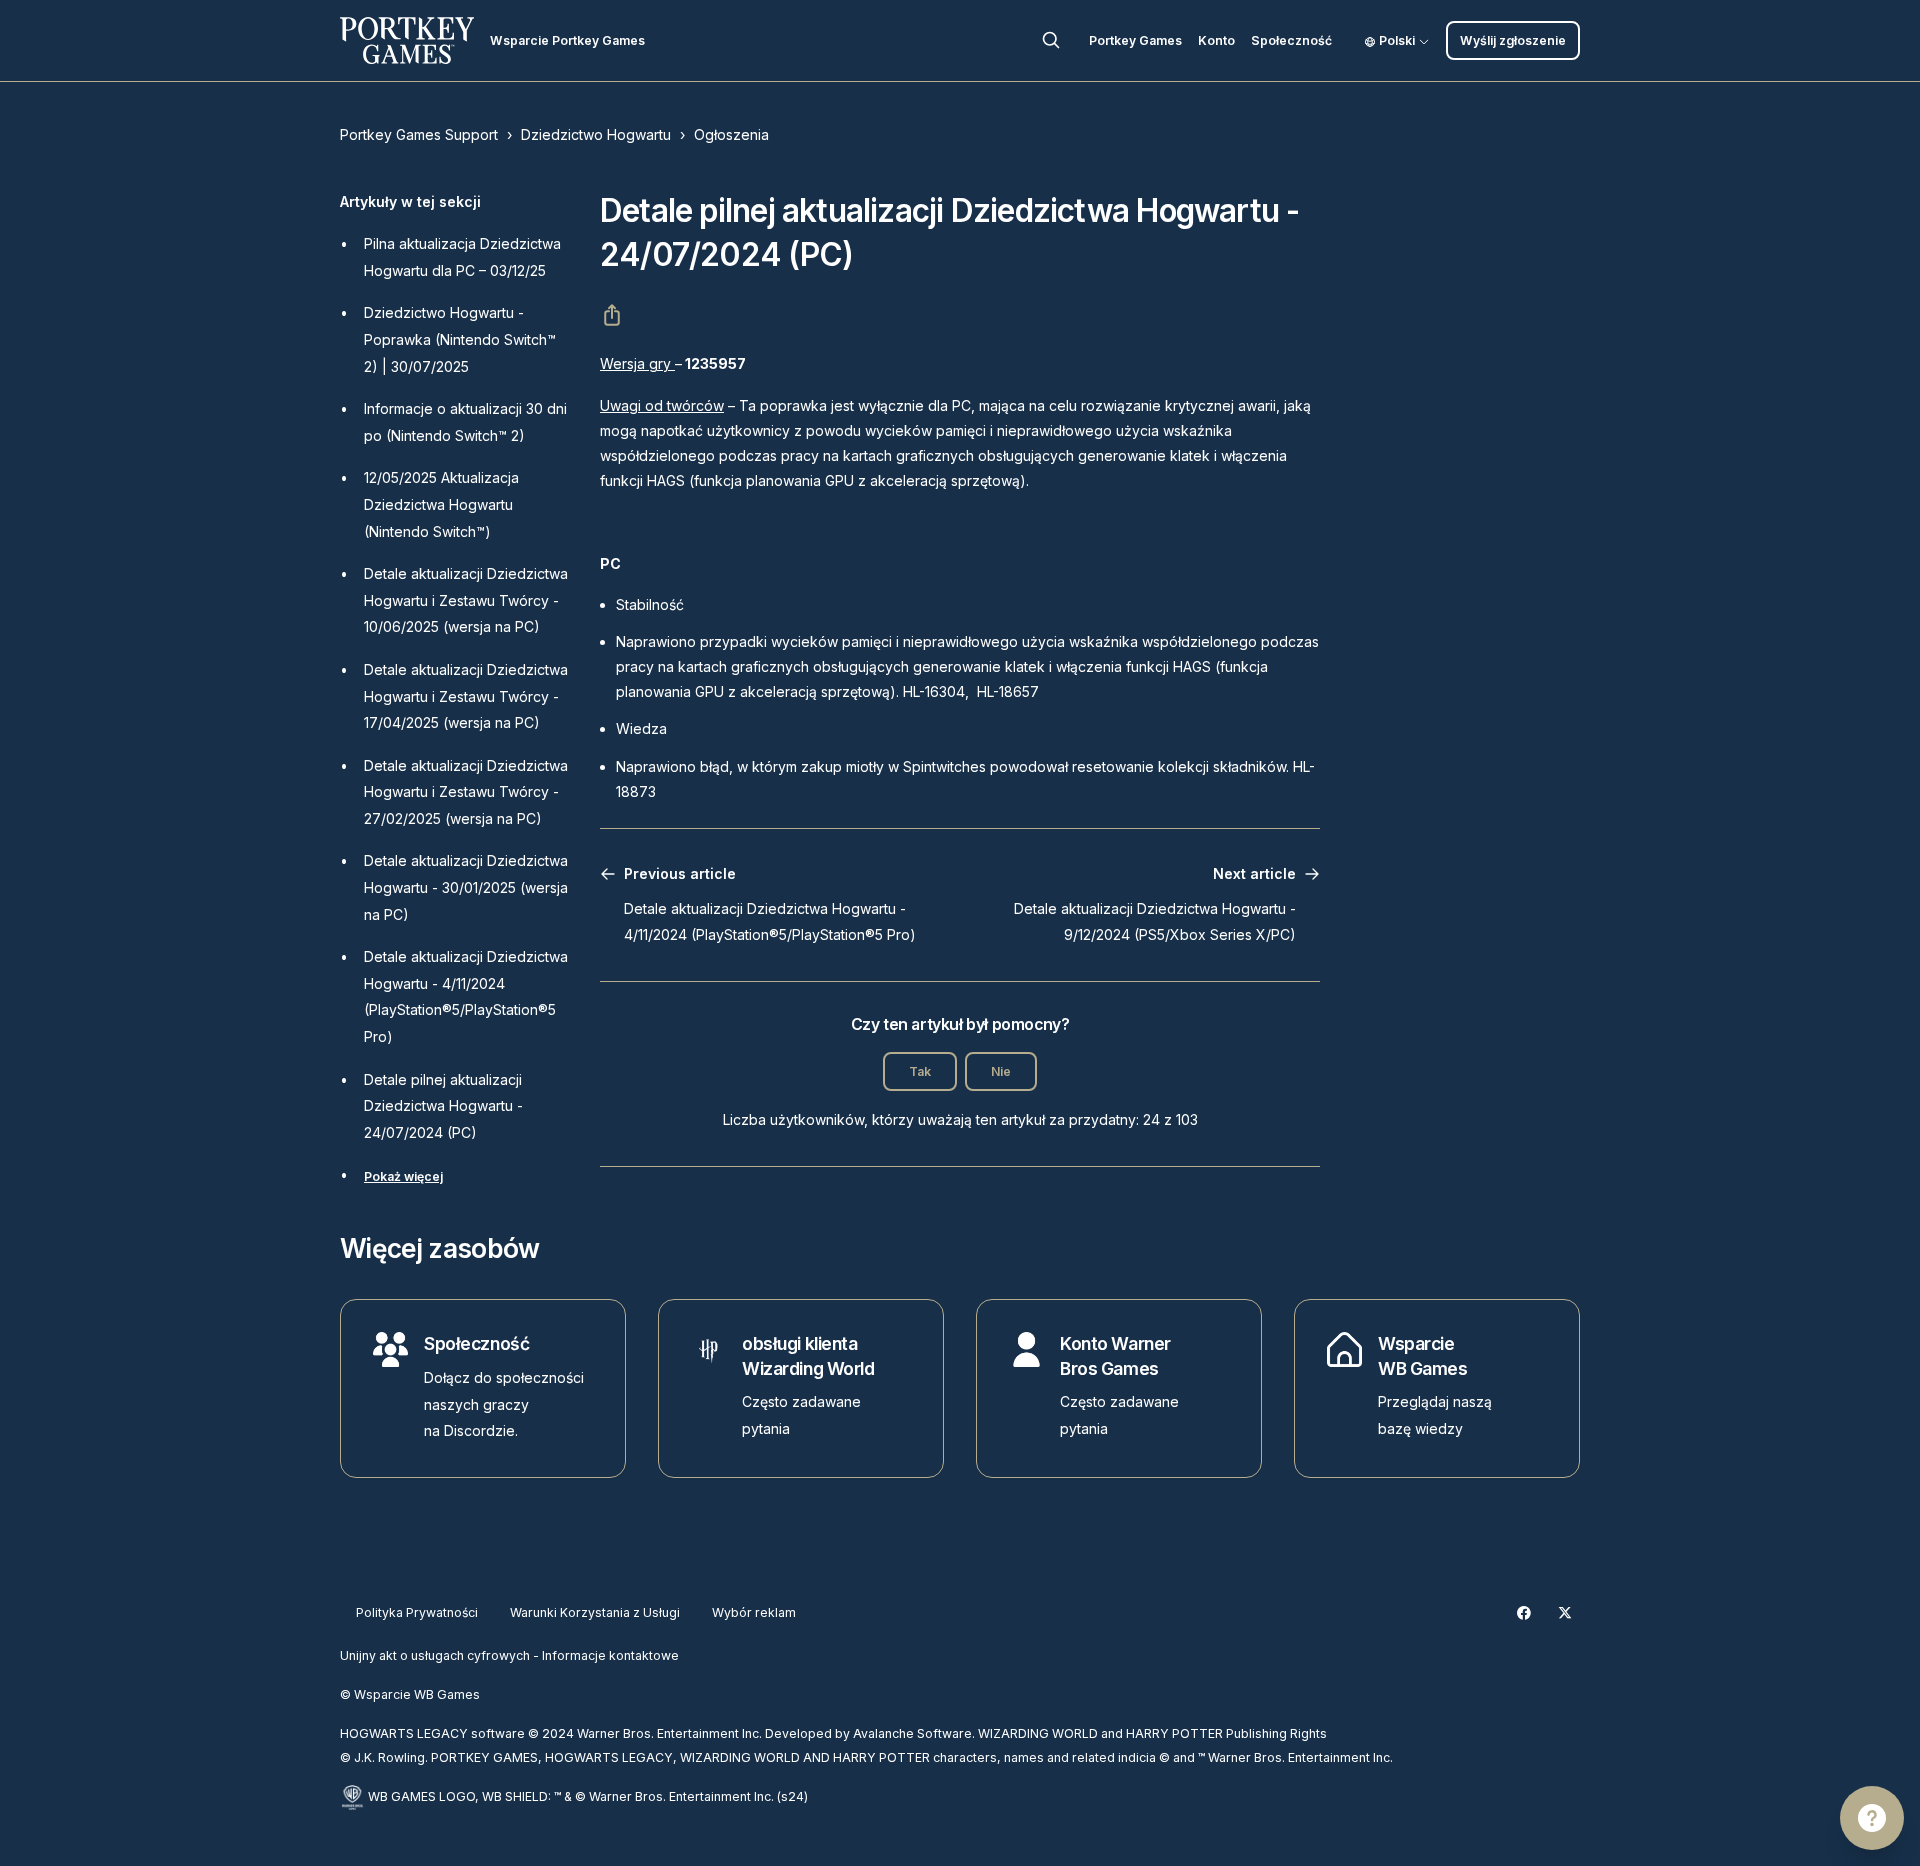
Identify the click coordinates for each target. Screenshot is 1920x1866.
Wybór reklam (754, 1612)
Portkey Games (1135, 40)
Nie (1001, 1071)
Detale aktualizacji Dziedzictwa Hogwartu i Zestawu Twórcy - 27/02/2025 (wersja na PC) (466, 792)
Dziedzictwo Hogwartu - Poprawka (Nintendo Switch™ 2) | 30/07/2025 (460, 339)
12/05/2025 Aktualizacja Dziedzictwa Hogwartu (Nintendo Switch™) (441, 504)
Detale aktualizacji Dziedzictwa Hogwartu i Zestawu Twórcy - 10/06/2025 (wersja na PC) (466, 600)
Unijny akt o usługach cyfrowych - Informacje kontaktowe (509, 1655)
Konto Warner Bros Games (1115, 1356)
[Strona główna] (407, 40)
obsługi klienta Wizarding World (808, 1356)
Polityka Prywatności (417, 1612)
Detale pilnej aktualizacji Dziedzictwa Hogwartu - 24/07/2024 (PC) (443, 1106)
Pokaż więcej (403, 1176)
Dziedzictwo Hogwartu (596, 134)
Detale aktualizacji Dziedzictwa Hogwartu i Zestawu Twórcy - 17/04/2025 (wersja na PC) (466, 696)
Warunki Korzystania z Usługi (595, 1612)
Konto (1216, 40)
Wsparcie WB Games (1423, 1356)
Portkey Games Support (419, 134)
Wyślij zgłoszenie (1513, 40)
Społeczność (1291, 40)
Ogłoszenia (731, 134)
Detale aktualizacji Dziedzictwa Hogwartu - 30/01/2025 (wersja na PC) (466, 887)
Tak (920, 1071)
